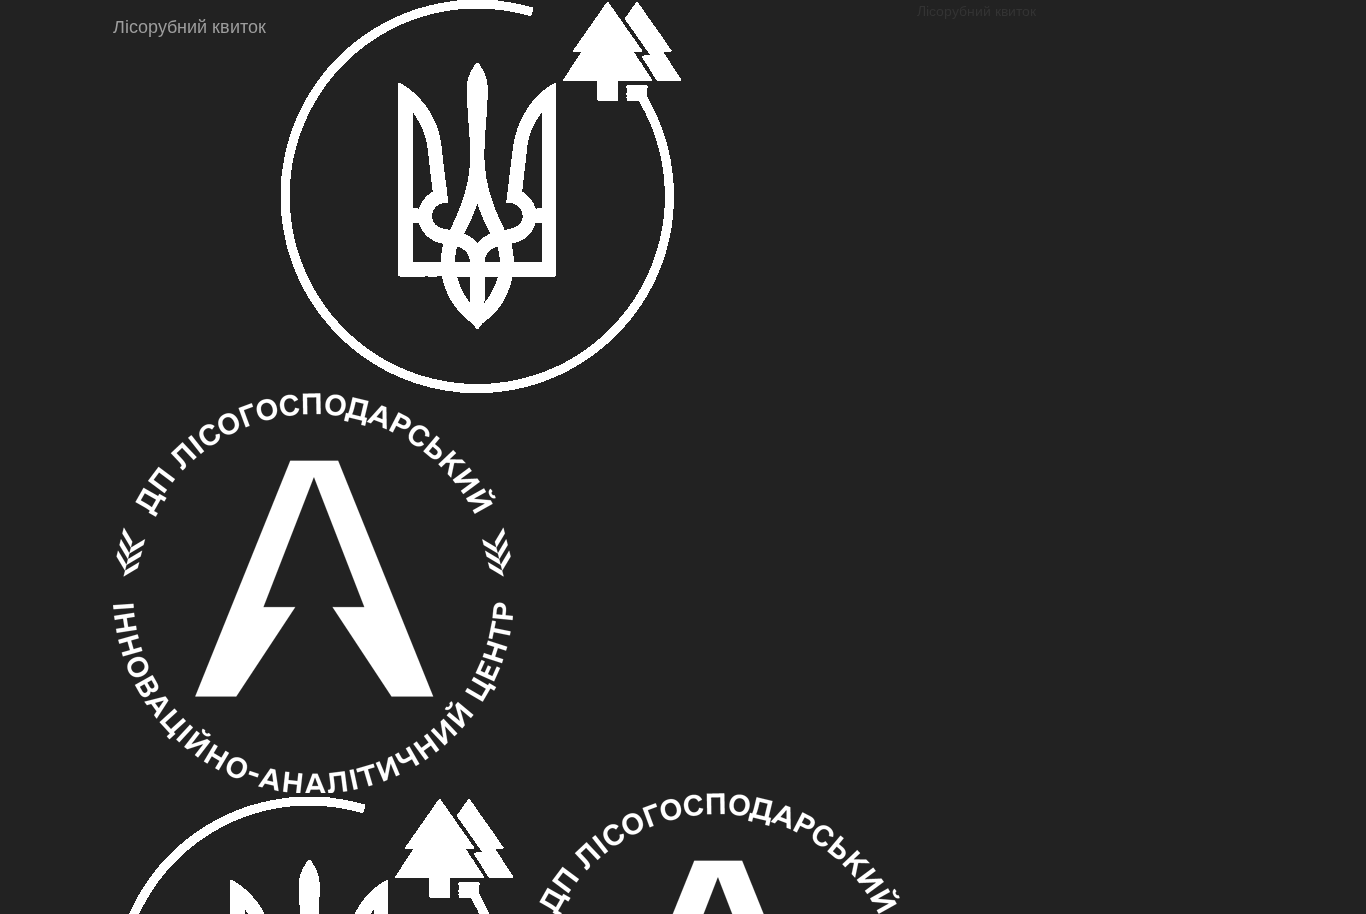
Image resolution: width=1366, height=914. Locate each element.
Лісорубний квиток (189, 25)
